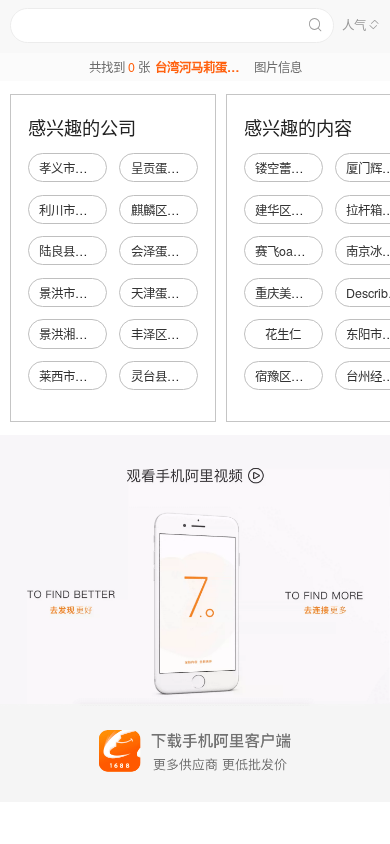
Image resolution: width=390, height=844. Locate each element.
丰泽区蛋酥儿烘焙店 (185, 334)
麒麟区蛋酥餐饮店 (179, 210)
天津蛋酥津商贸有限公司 (197, 293)
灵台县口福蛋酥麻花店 (191, 376)
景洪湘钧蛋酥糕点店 (93, 334)
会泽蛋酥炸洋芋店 (179, 251)
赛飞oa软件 (286, 251)
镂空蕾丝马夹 (291, 168)
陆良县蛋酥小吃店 (87, 251)
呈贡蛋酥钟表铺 (173, 168)
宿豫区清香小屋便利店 (315, 376)
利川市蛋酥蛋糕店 (87, 210)
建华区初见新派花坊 (309, 210)
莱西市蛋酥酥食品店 (93, 376)
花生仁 (283, 334)
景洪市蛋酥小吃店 (87, 293)
